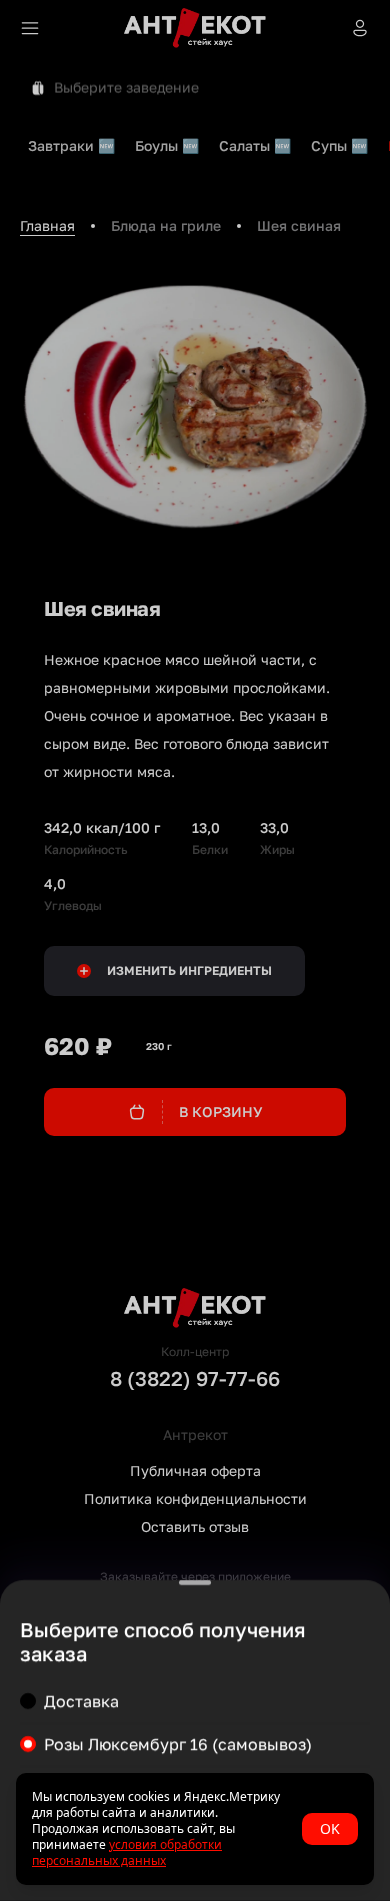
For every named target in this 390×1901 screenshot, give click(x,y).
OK (330, 1828)
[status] (195, 1829)
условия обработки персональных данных (127, 1852)
